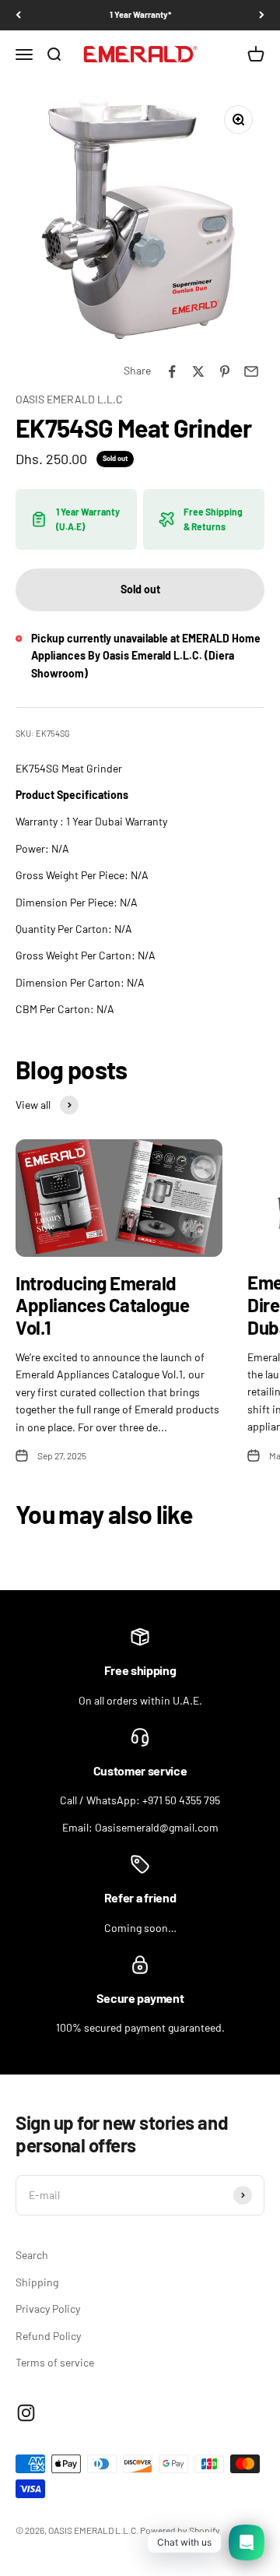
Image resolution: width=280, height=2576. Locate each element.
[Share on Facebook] (172, 371)
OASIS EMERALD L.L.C (69, 399)
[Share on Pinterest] (225, 371)
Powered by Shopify (180, 2530)
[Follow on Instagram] (26, 2413)
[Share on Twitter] (198, 371)
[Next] (262, 15)
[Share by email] (251, 371)
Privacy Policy (48, 2309)
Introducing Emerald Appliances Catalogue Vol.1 (102, 1306)
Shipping (37, 2282)
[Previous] (18, 15)
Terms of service (55, 2362)
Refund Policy (48, 2336)
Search (32, 2255)
